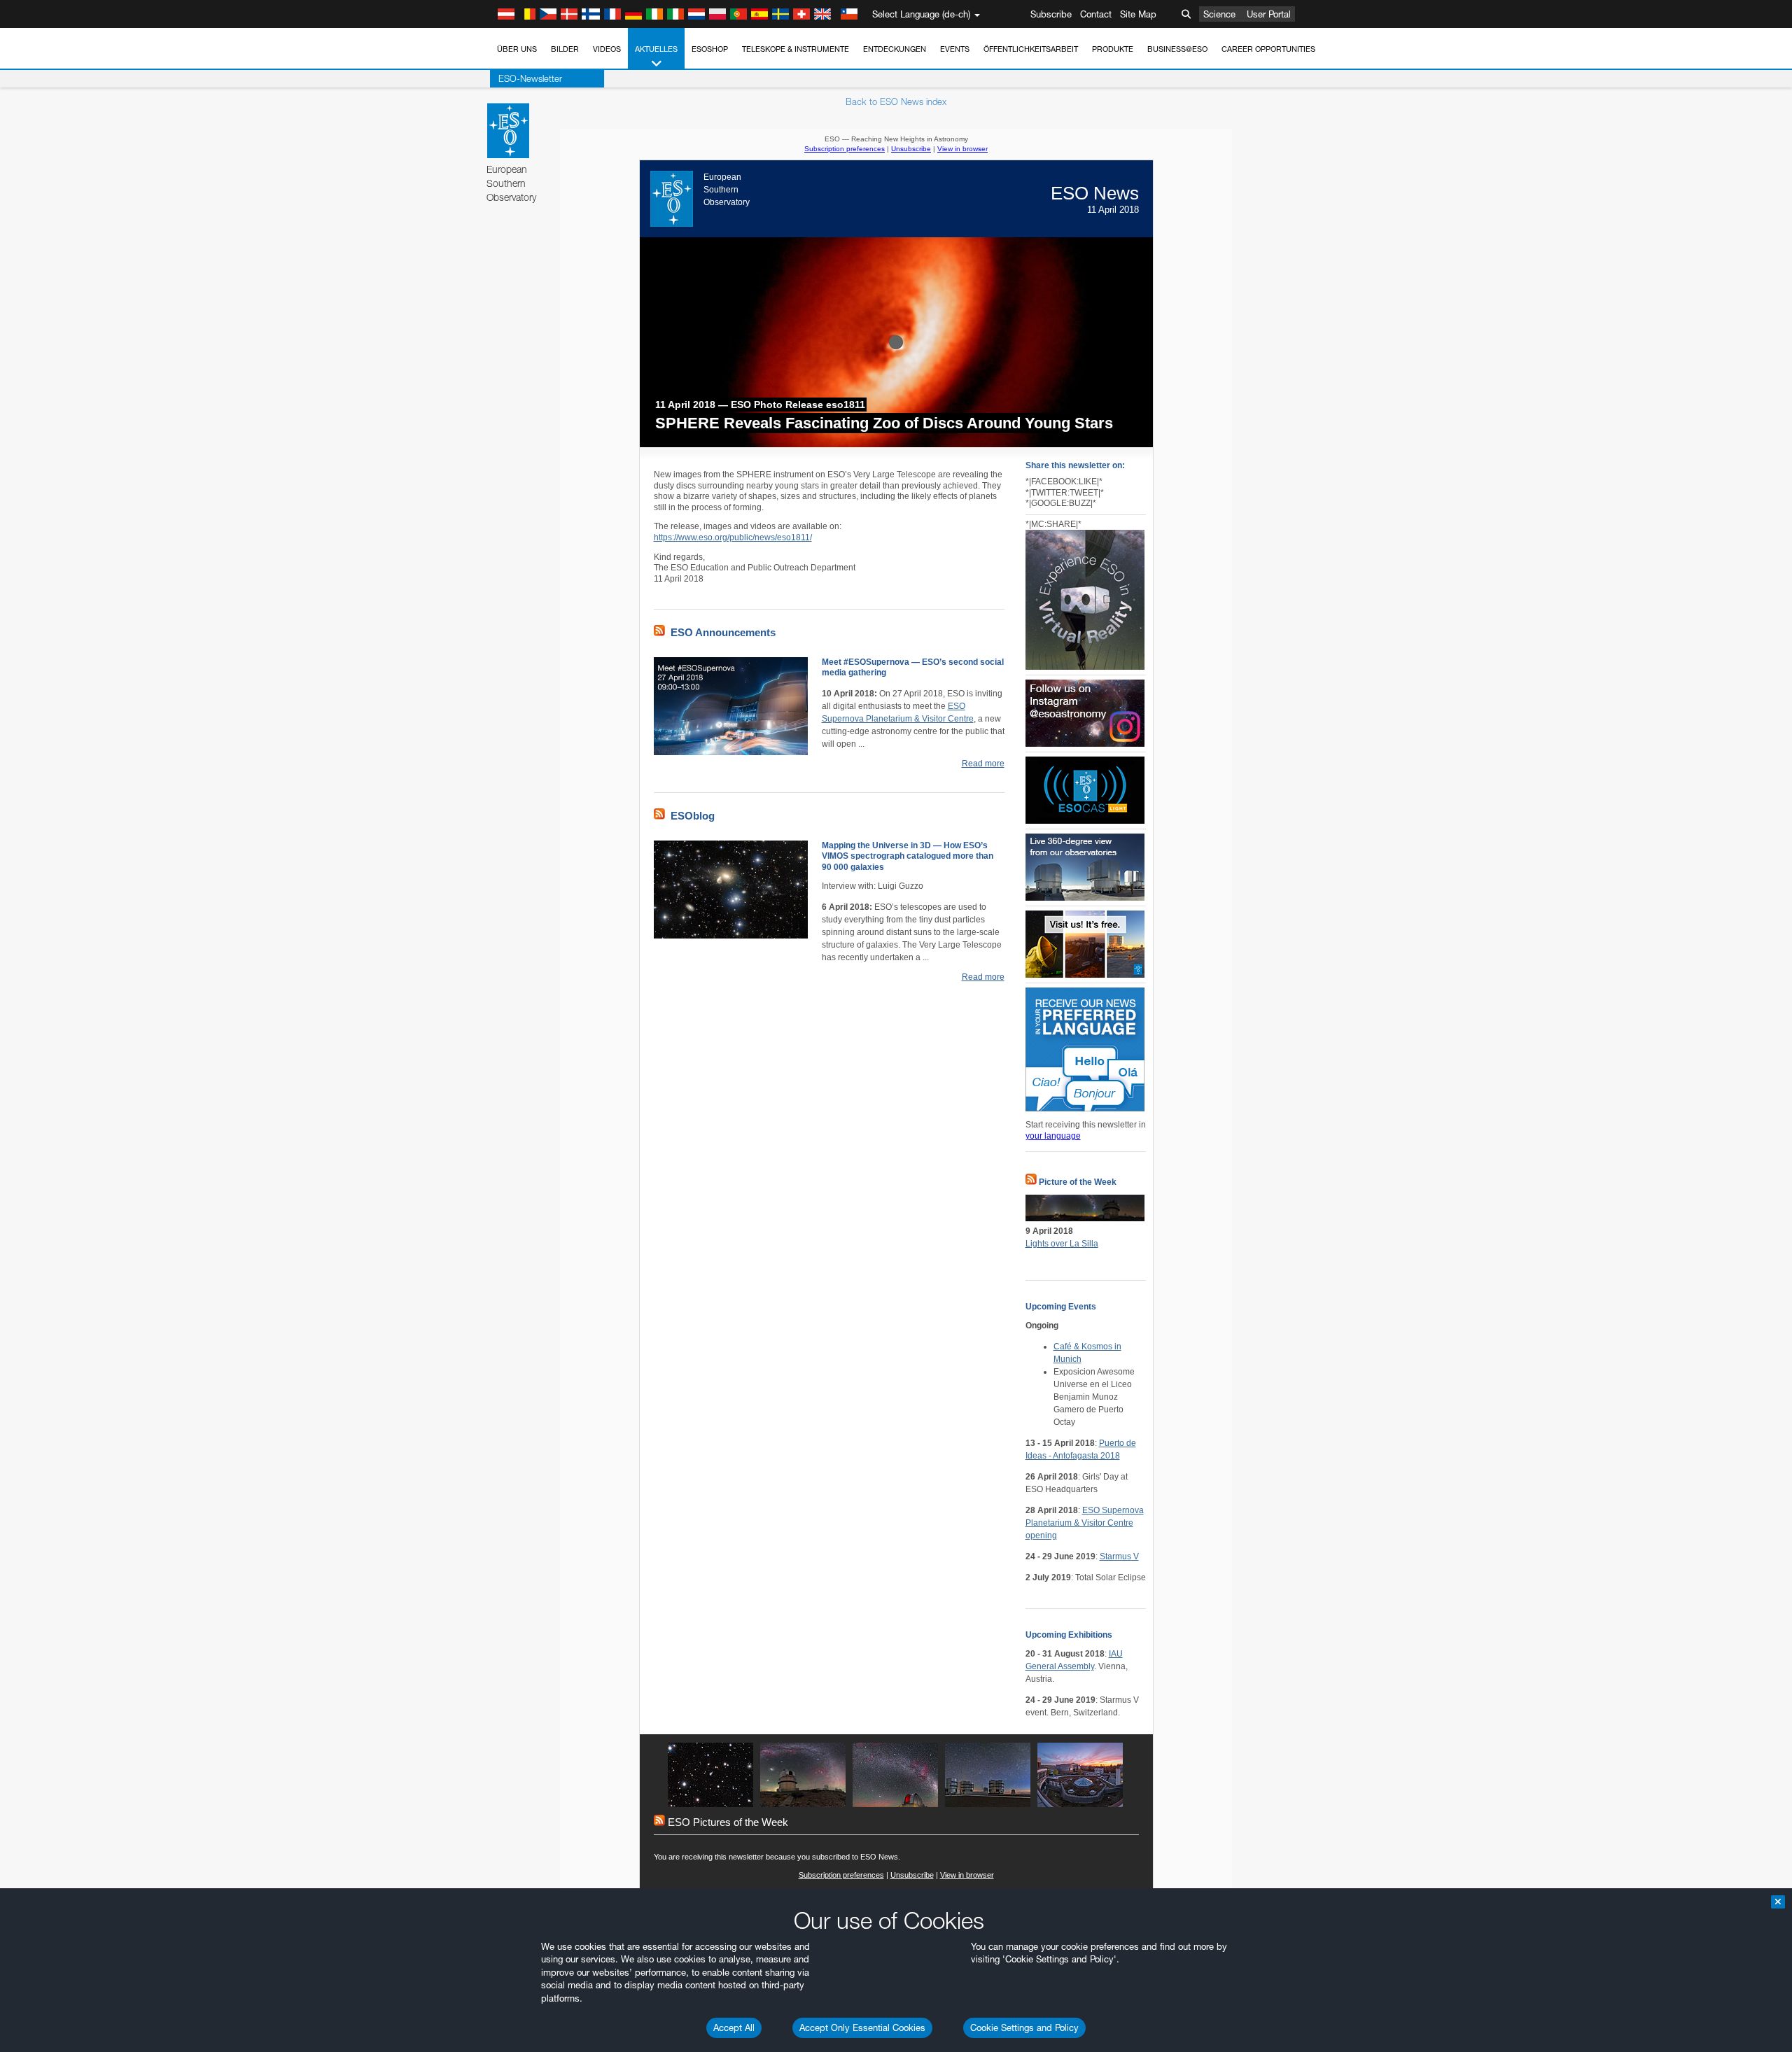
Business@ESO (1177, 49)
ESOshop (710, 49)
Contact (1096, 14)
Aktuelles (656, 49)
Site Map (1138, 14)
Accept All (734, 2028)
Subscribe (1051, 14)
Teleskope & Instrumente (796, 49)
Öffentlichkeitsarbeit (1031, 49)
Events (955, 49)
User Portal (1269, 14)
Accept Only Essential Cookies (862, 2028)
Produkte (1113, 49)
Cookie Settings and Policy (1024, 2028)
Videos (607, 49)
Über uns (517, 49)
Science (1219, 14)
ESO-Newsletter (530, 78)
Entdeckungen (895, 49)
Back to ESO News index (896, 101)
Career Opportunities (1268, 49)
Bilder (565, 49)
